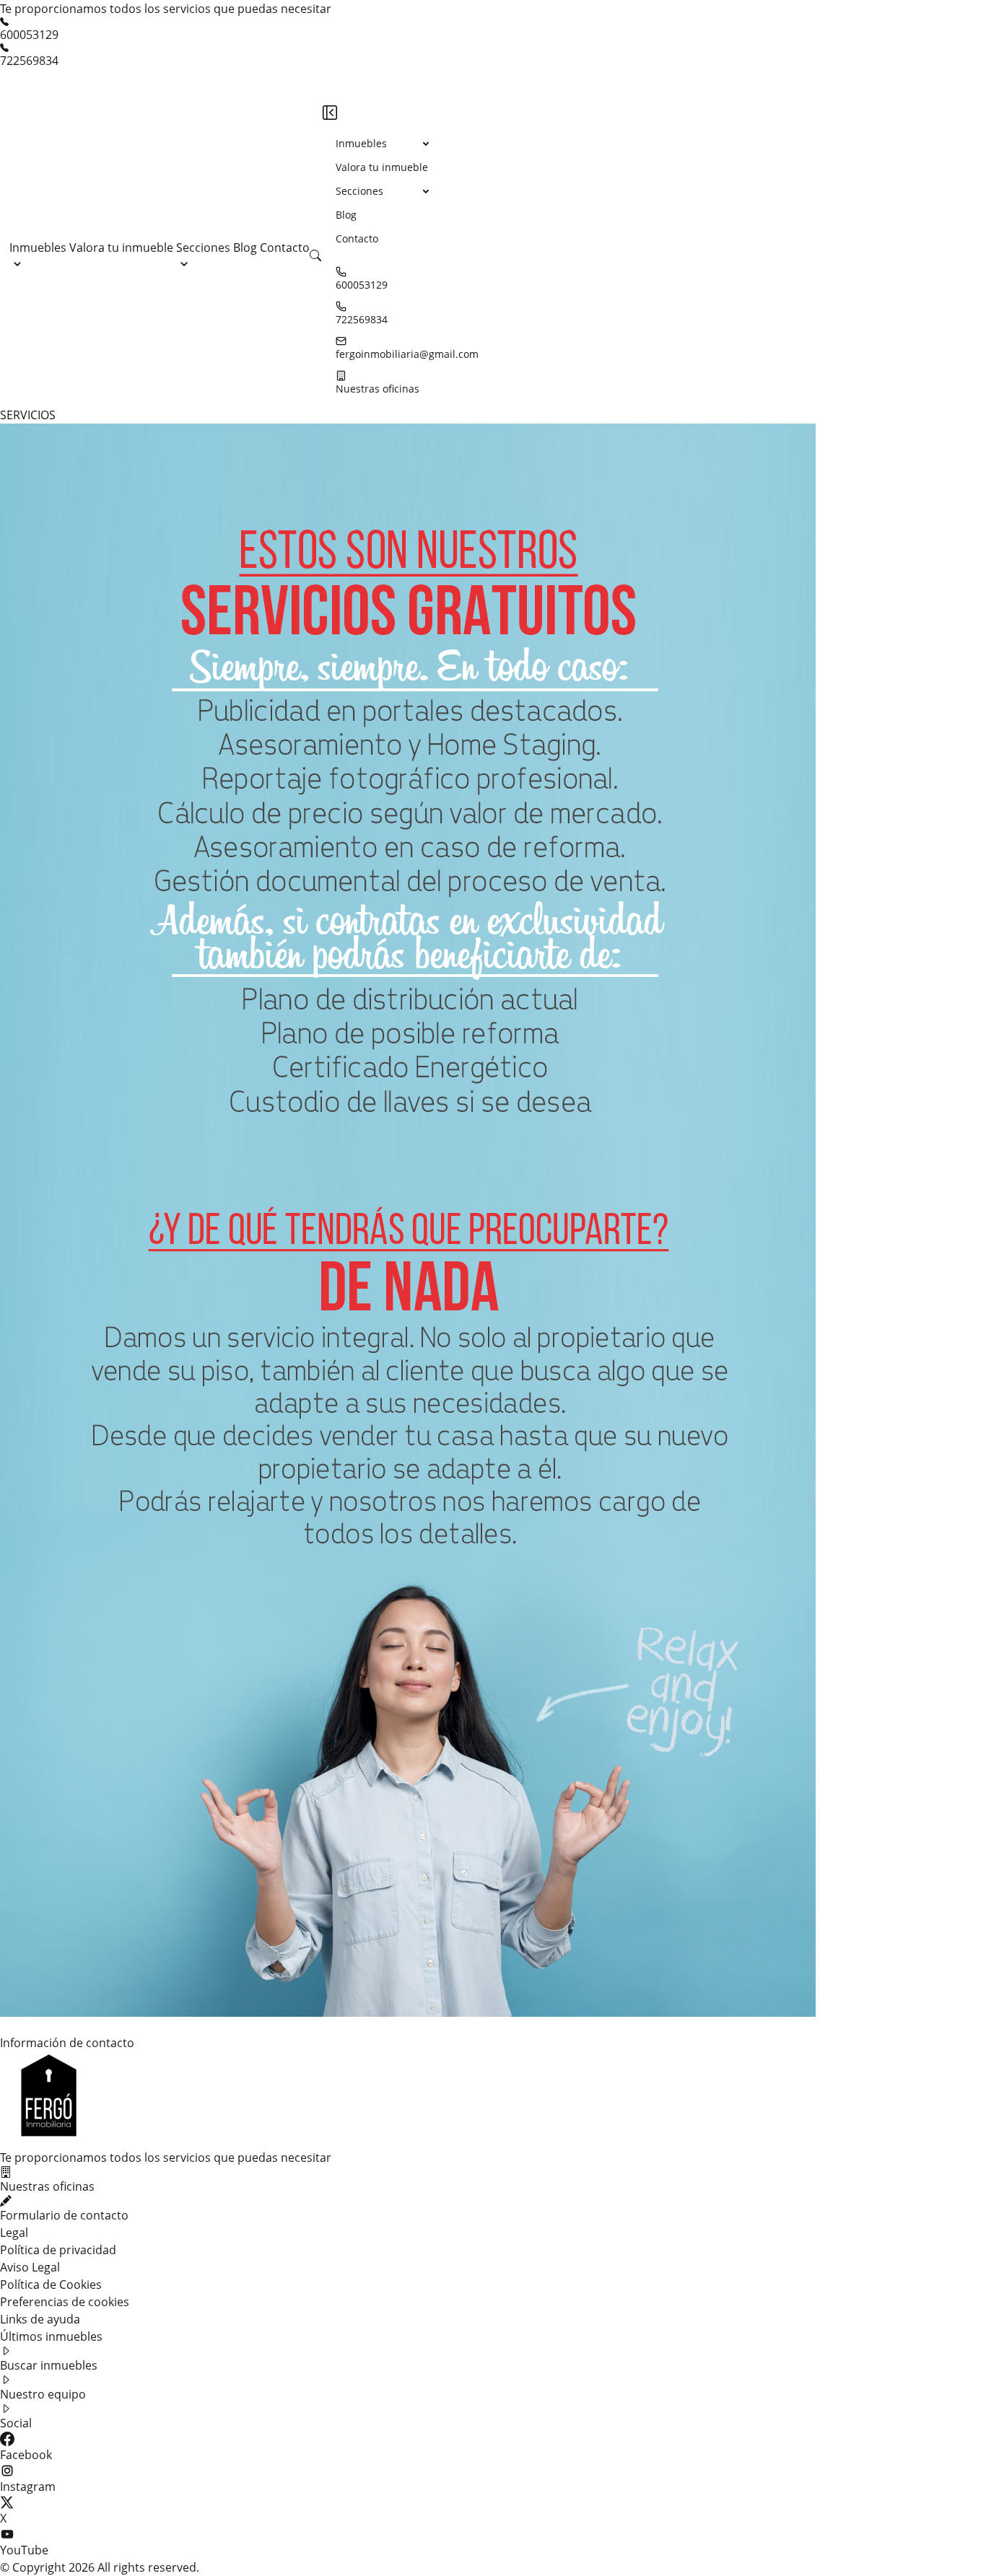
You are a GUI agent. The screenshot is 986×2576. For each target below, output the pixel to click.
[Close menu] (330, 113)
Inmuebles (38, 247)
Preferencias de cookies (65, 2302)
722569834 (29, 61)
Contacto (285, 247)
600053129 (29, 35)
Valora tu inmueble (123, 247)
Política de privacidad (58, 2250)
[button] (315, 255)
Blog (247, 247)
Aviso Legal (30, 2267)
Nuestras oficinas (378, 389)
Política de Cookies (51, 2284)
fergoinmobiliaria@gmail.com (407, 354)
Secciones (203, 247)
